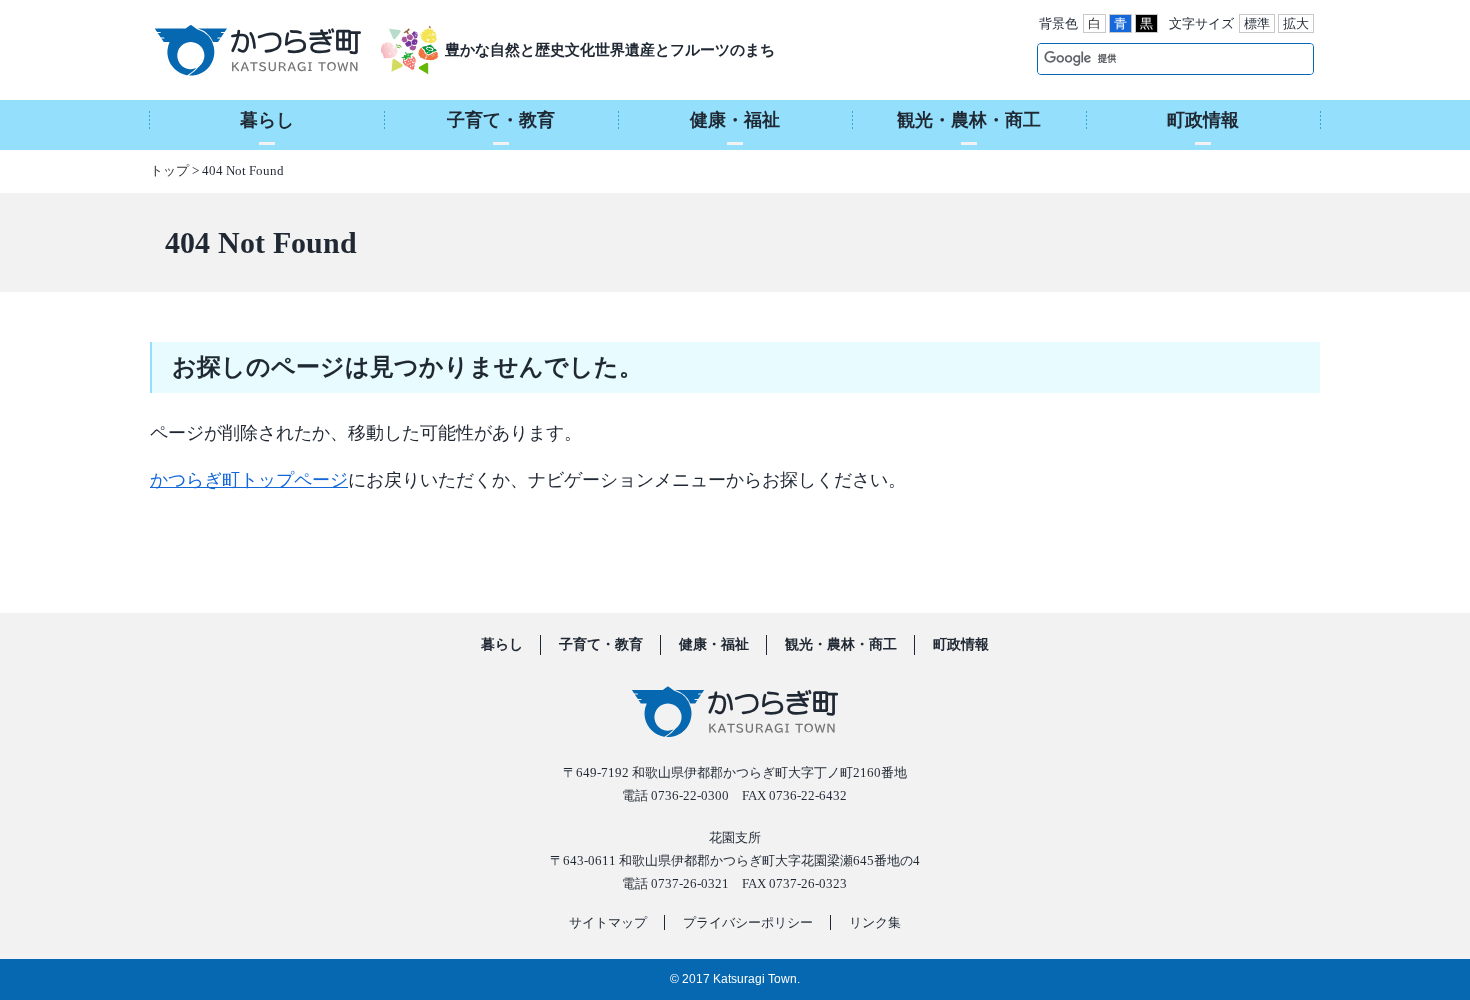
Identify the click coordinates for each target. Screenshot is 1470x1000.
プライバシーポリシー (748, 922)
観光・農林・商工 (841, 645)
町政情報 (961, 645)
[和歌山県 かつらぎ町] (282, 50)
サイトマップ (608, 922)
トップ (169, 170)
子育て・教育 (601, 645)
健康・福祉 (714, 645)
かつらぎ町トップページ (249, 480)
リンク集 (875, 922)
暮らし (502, 645)
